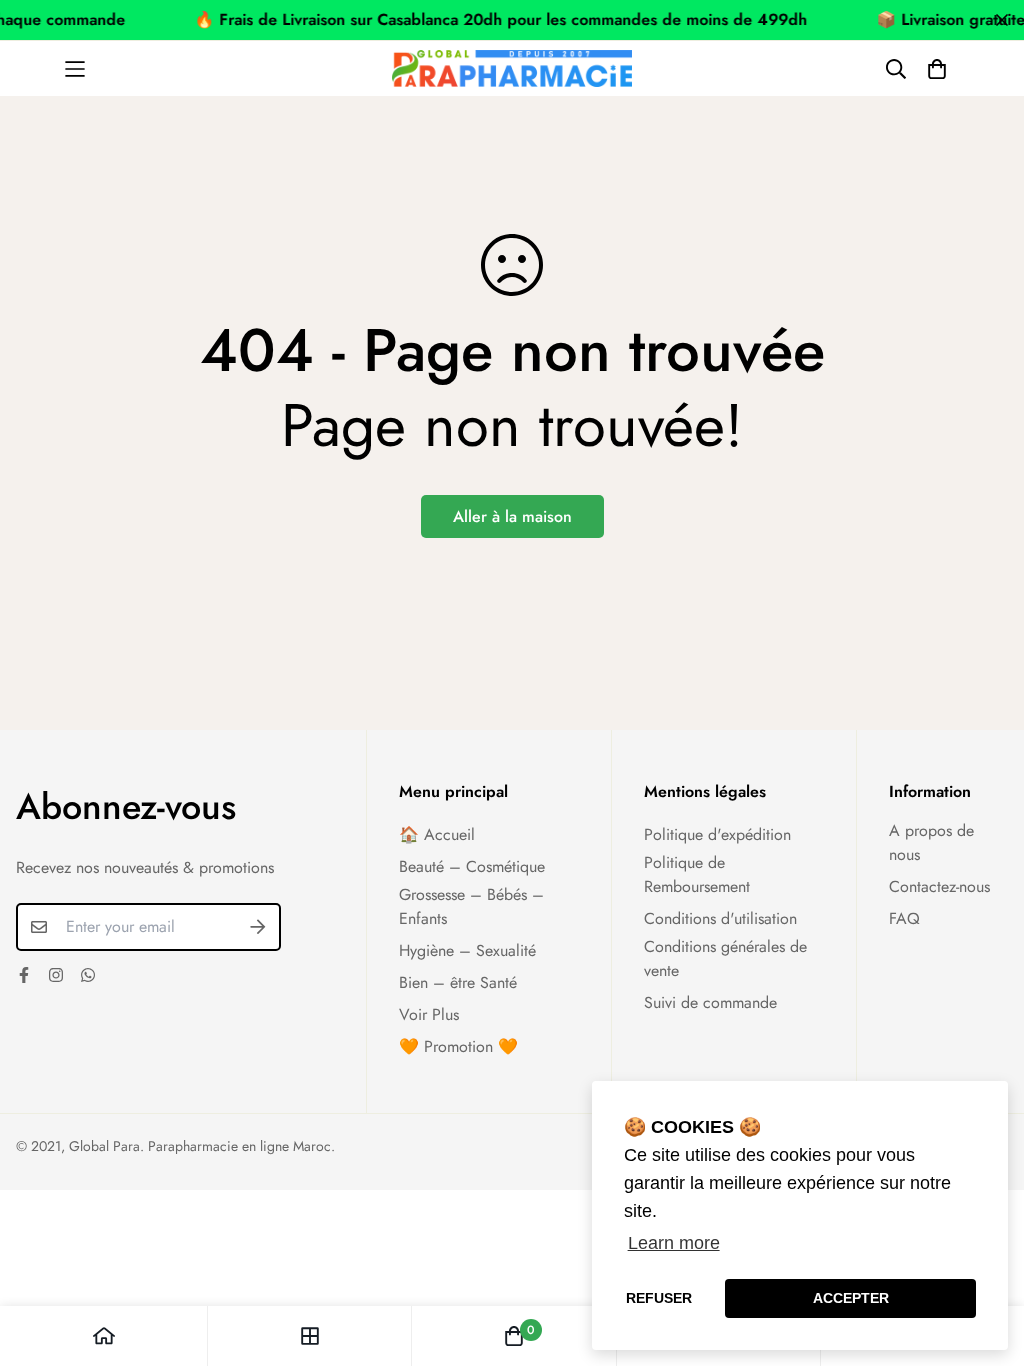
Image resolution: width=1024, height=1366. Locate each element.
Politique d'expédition (717, 834)
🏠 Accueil (437, 834)
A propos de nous (931, 842)
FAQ (904, 918)
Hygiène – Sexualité (467, 950)
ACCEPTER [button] (851, 1298)
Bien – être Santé (458, 982)
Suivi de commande (710, 1002)
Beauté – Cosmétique (472, 866)
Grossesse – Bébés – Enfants (471, 906)
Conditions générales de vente (725, 958)
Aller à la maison (512, 516)
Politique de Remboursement (697, 874)
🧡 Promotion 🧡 (458, 1046)
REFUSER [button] (659, 1298)
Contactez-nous (939, 886)
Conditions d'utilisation (720, 918)
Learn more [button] (674, 1243)
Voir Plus (429, 1014)
